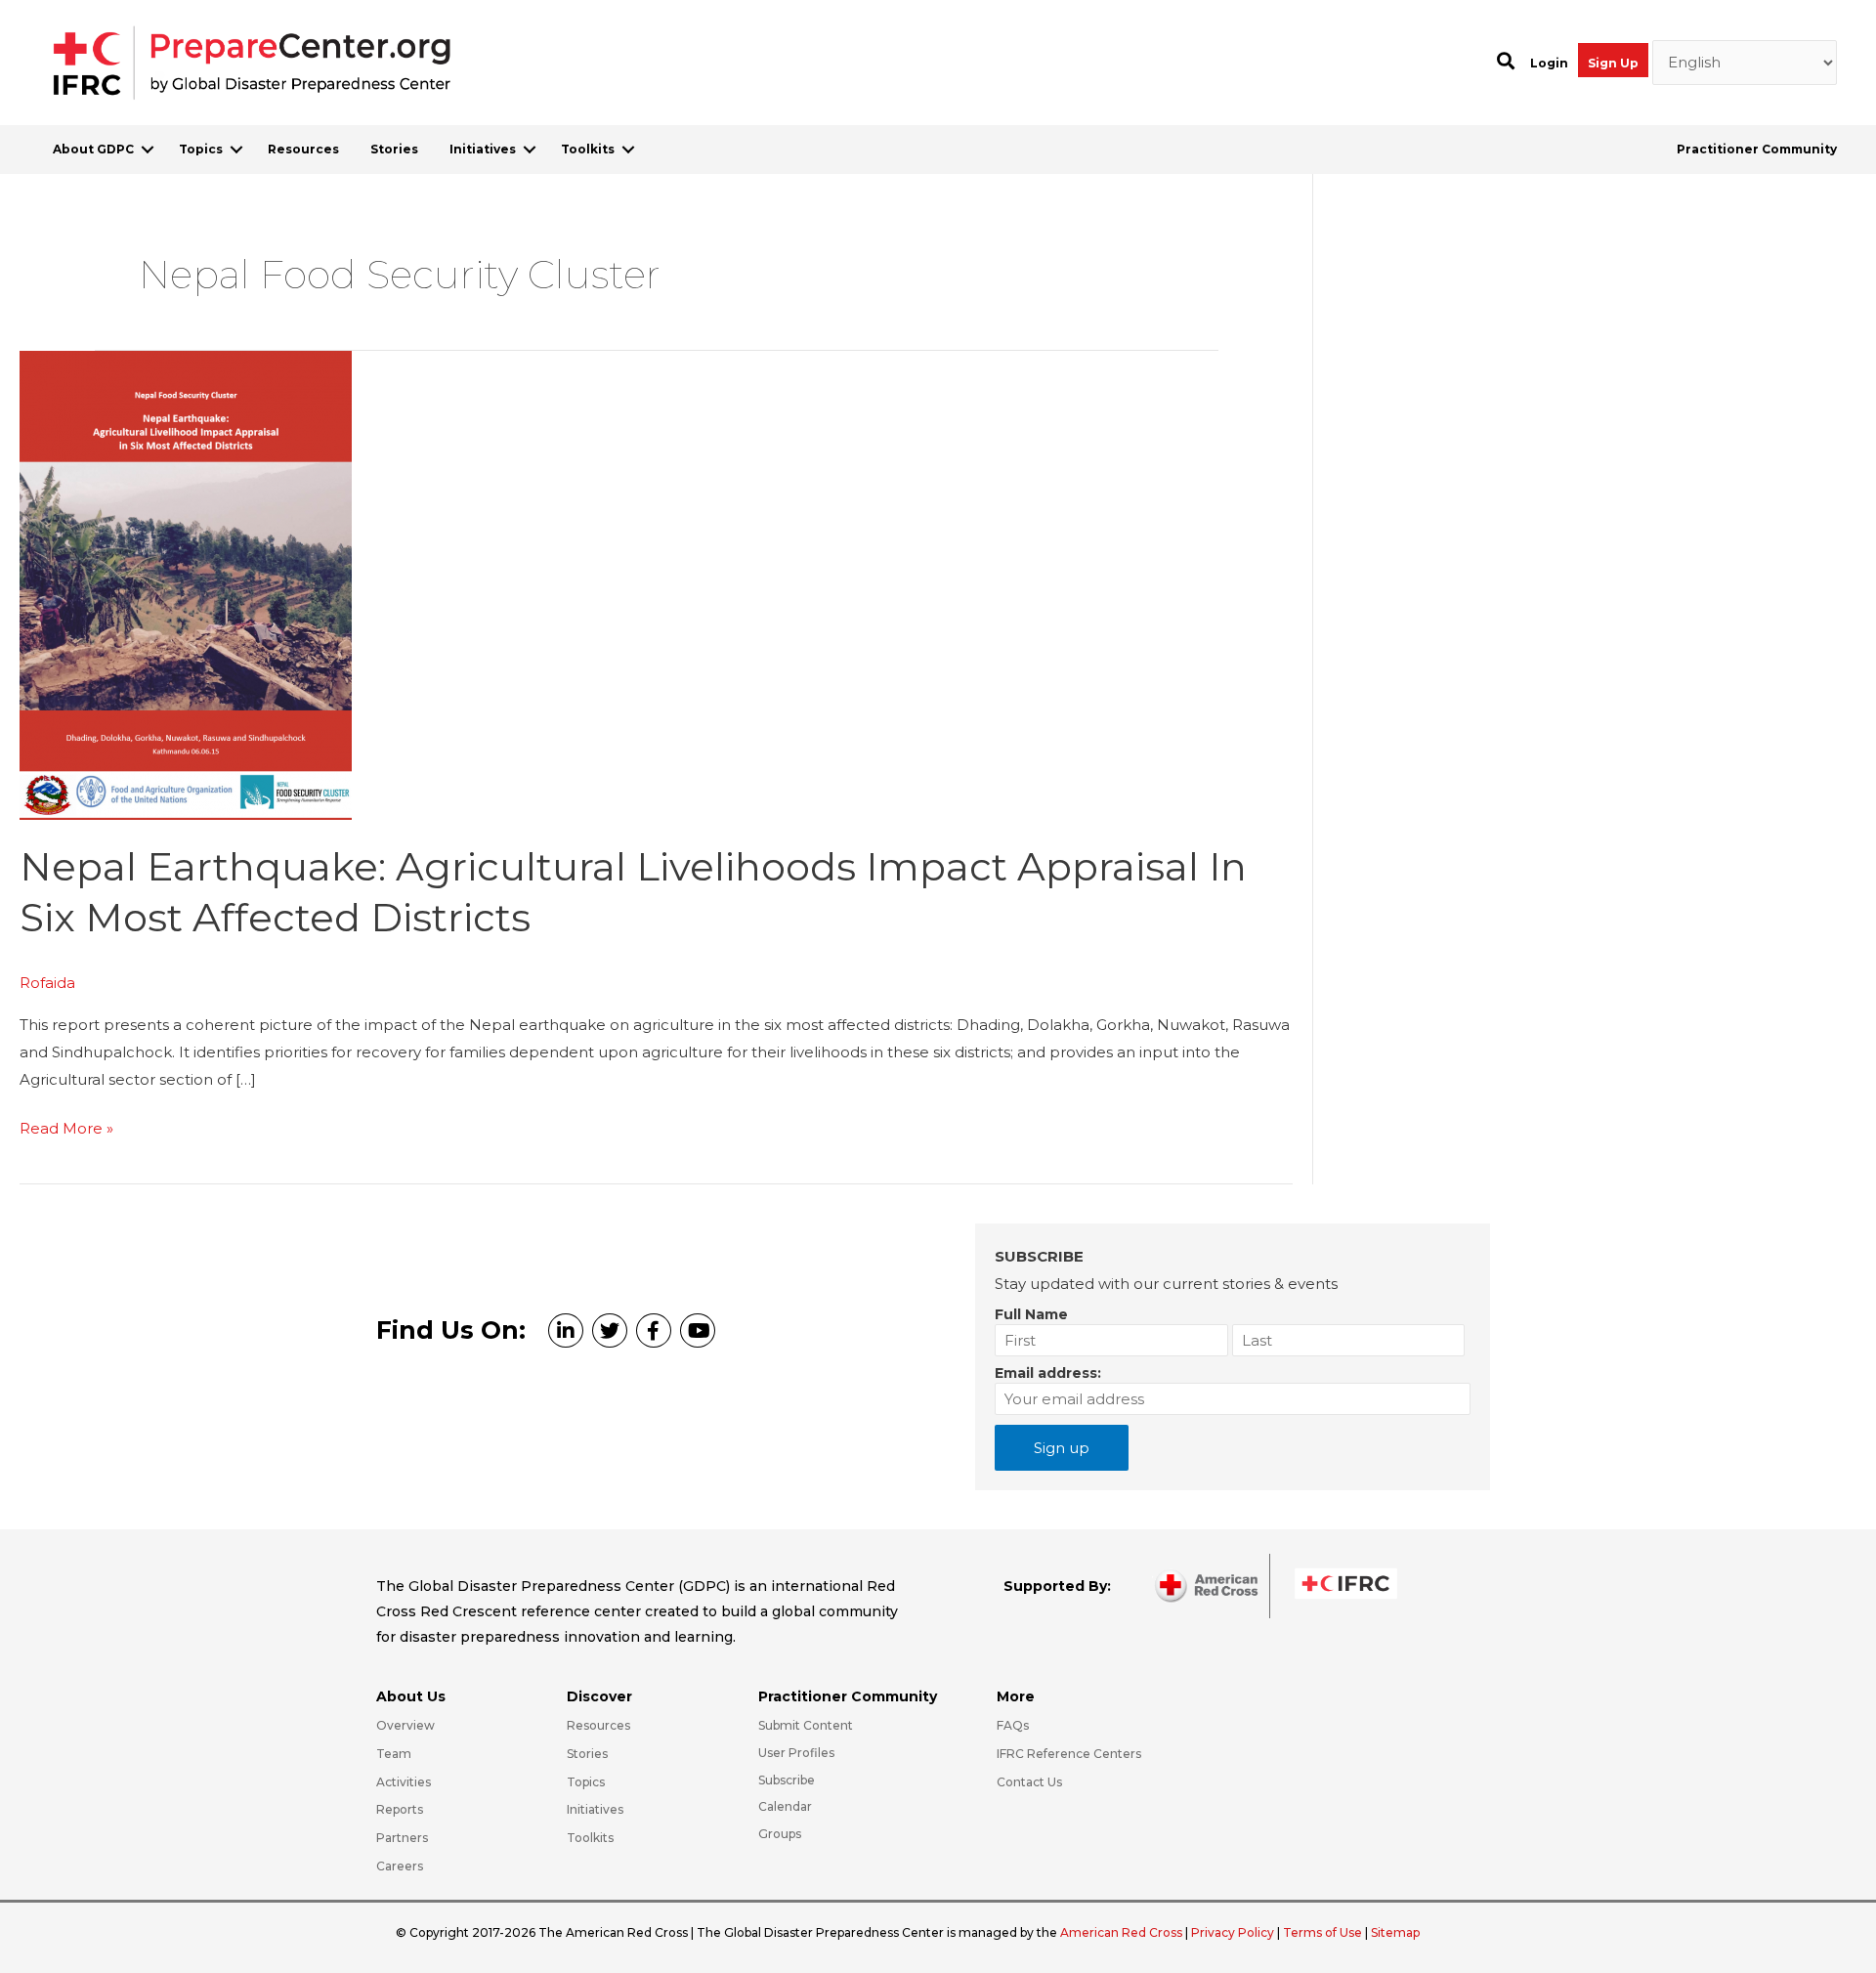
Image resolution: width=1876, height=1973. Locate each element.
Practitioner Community (1757, 149)
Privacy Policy (1234, 1932)
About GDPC (93, 149)
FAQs (1013, 1725)
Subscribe (787, 1780)
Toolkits (588, 149)
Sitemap (1395, 1932)
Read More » (66, 1130)
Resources (303, 149)
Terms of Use (1322, 1932)
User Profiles (796, 1753)
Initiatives (483, 149)
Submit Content (806, 1725)
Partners (402, 1838)
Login (1549, 63)
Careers (400, 1866)
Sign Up (1613, 63)
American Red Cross (1123, 1932)
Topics (201, 149)
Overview (405, 1725)
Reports (400, 1809)
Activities (404, 1782)
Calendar (785, 1806)
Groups (780, 1834)
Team (394, 1754)
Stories (394, 149)
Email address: (1048, 1373)
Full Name (1031, 1314)
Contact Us (1029, 1782)
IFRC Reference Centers (1069, 1754)
